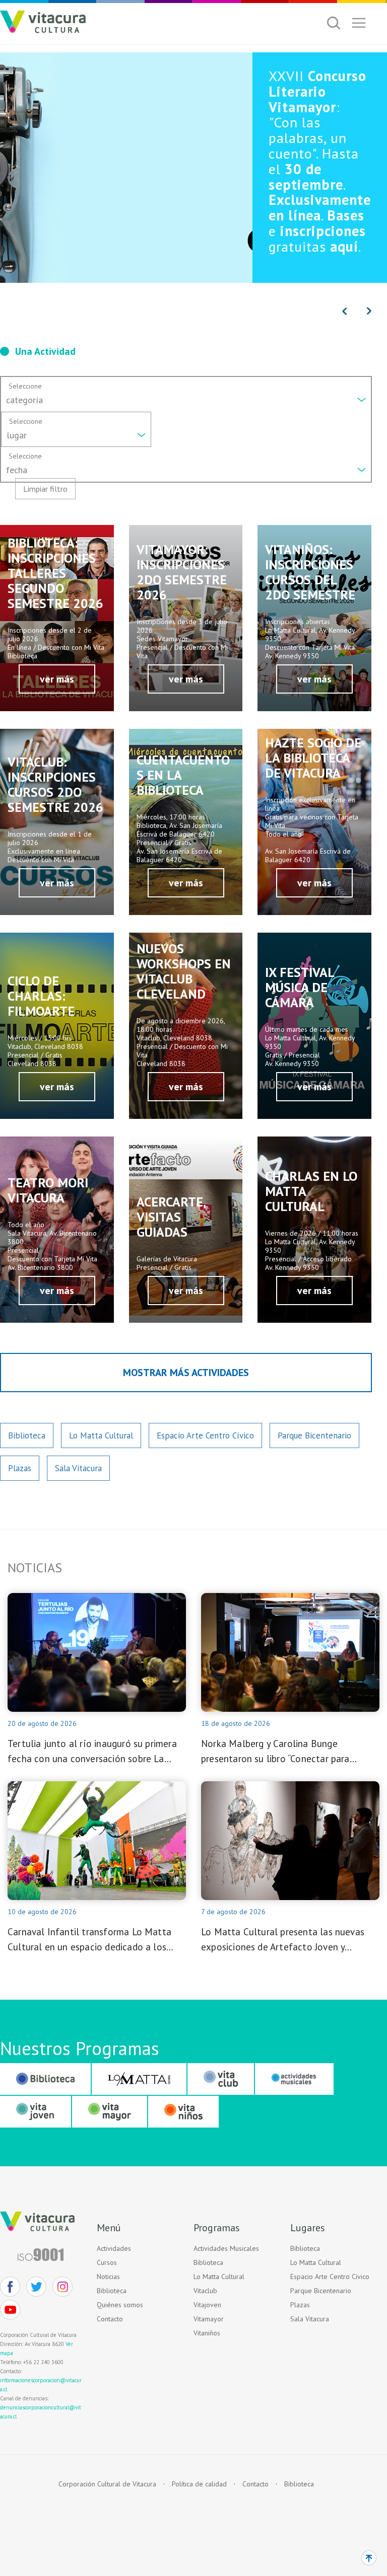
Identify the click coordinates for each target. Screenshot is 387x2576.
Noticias (108, 2277)
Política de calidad (199, 2484)
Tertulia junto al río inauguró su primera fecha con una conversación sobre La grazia (92, 1752)
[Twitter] (36, 2287)
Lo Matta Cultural (101, 1435)
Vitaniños (207, 2333)
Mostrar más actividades (186, 1373)
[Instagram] (62, 2287)
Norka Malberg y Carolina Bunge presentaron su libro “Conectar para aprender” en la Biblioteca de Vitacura (280, 1752)
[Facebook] (10, 2287)
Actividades (114, 2248)
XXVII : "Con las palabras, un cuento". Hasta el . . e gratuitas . (320, 161)
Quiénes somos (120, 2305)
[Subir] (369, 2558)
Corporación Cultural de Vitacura (107, 2484)
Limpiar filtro (45, 489)
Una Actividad (45, 351)
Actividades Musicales (226, 2248)
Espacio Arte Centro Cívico (205, 1435)
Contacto (110, 2319)
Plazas (20, 1468)
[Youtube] (10, 2310)
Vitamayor (209, 2319)
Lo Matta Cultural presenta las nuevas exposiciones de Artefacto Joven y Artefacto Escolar (283, 1940)
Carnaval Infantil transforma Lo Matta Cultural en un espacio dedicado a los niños (89, 1940)
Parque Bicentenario (314, 1435)
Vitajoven (207, 2305)
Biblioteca (27, 1435)
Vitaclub (205, 2291)
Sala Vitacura (78, 1468)
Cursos (107, 2262)
